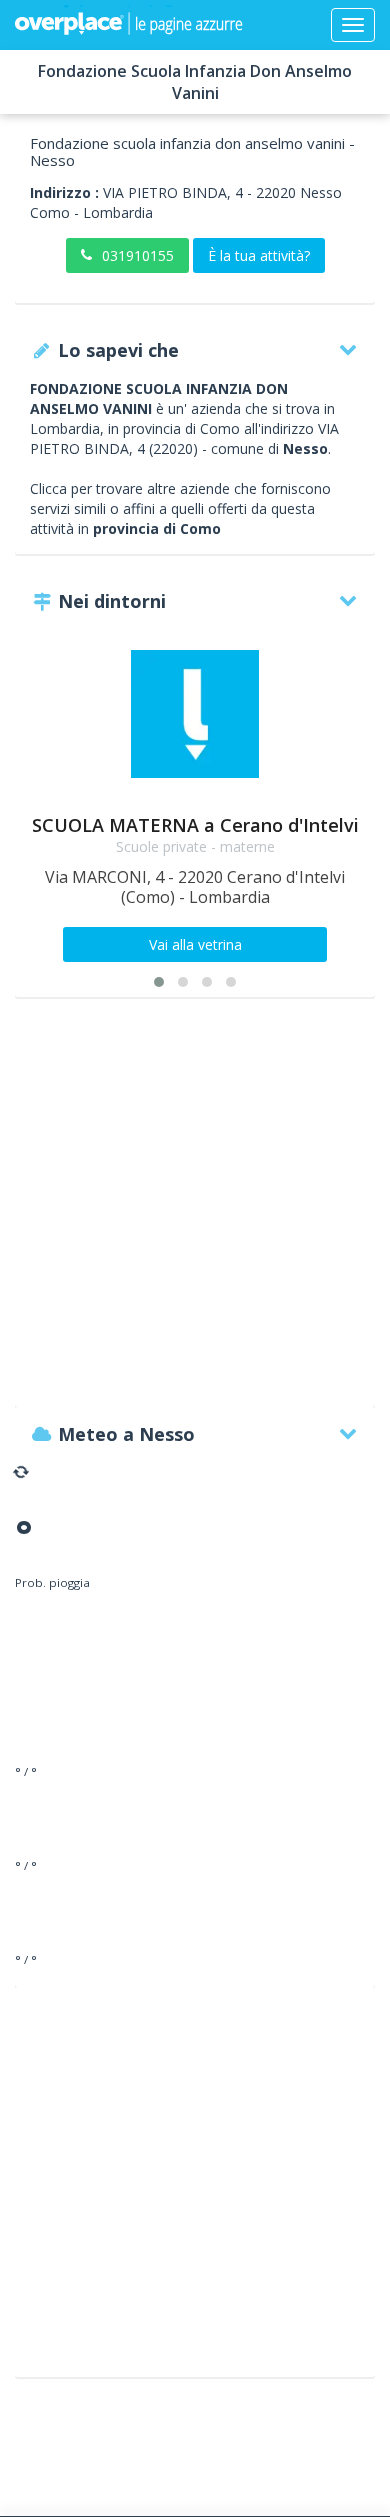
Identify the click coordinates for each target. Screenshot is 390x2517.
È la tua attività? (259, 255)
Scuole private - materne (195, 846)
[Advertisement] (195, 1212)
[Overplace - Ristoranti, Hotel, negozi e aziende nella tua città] (129, 25)
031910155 (138, 255)
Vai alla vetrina (195, 944)
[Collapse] (353, 25)
